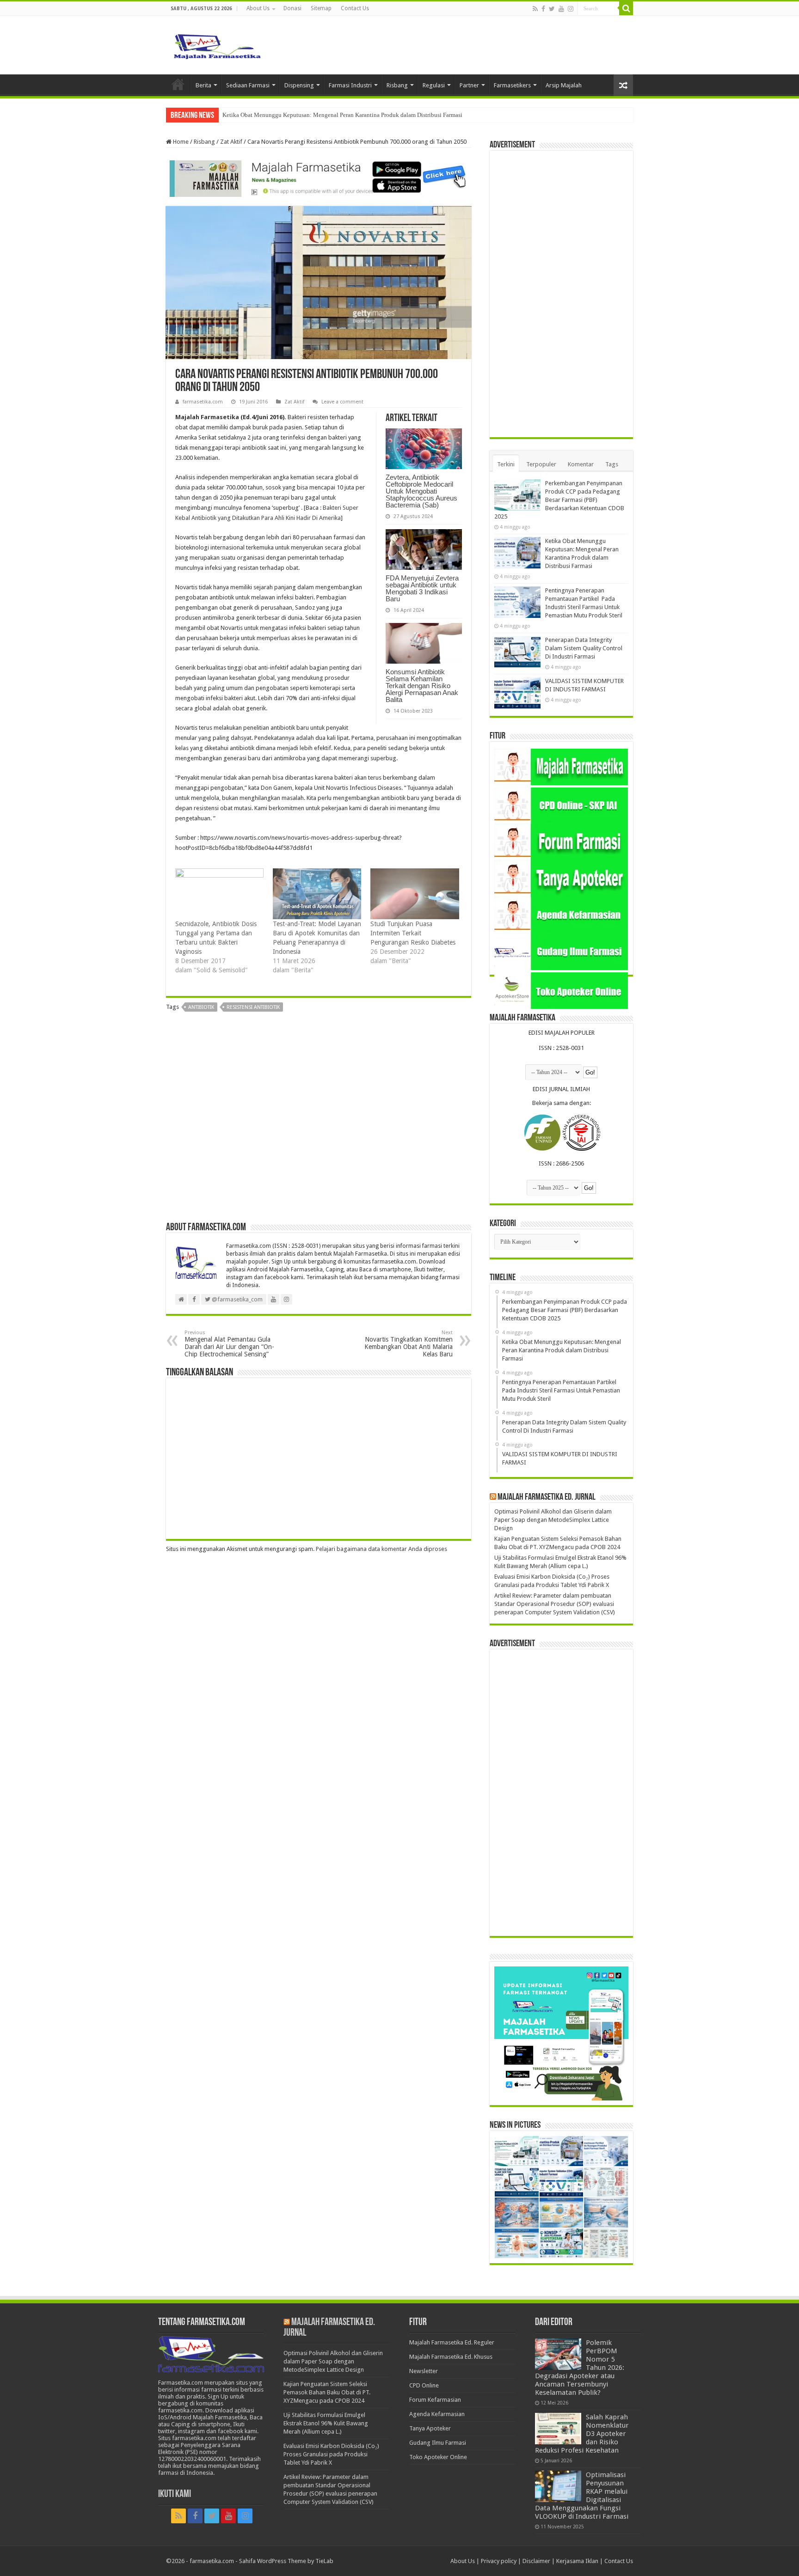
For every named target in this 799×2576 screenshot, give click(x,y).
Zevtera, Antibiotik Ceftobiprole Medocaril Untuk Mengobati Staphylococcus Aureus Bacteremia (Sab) (421, 491)
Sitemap (321, 8)
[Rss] (535, 9)
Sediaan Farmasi (248, 85)
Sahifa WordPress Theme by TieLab (286, 2561)
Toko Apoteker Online (438, 2457)
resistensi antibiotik (253, 1007)
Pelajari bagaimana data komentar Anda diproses (381, 1549)
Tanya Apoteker (430, 2428)
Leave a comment (342, 402)
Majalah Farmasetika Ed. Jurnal (547, 1497)
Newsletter (424, 2371)
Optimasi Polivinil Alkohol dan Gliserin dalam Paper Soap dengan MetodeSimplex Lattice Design (553, 1520)
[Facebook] (543, 9)
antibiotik (201, 1007)
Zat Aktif (231, 142)
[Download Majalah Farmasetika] (319, 177)
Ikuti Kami (175, 2494)
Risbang (397, 85)
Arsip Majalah (564, 85)
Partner (469, 85)
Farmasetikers (512, 85)
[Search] (626, 8)
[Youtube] (561, 9)
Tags (612, 464)
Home (178, 84)
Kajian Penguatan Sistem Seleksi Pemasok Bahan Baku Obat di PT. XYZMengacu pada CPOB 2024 (327, 2392)
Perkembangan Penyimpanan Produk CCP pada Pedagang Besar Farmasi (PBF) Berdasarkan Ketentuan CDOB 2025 (559, 500)
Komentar (581, 464)
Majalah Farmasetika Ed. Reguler (452, 2342)
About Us (258, 8)
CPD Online (424, 2385)
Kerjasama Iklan (577, 2561)
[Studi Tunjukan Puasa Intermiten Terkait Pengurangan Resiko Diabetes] (415, 894)
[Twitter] (552, 9)
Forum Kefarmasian (435, 2400)
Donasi (292, 8)
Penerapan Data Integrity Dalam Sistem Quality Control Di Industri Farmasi (584, 648)
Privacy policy (499, 2561)
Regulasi (434, 85)
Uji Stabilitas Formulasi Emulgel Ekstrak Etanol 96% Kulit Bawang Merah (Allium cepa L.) (326, 2423)
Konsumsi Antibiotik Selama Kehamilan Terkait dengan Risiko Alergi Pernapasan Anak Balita (422, 686)
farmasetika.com (203, 402)
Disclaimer (536, 2561)
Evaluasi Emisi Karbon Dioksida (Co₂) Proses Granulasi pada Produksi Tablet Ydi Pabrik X (331, 2454)
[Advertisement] (319, 1120)
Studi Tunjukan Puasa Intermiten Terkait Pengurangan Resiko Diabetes (413, 933)
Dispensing (299, 85)
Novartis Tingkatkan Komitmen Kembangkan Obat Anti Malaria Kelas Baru (409, 1344)
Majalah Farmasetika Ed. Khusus (451, 2357)
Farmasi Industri (350, 85)
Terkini (506, 464)
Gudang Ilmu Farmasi (438, 2443)
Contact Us (355, 8)
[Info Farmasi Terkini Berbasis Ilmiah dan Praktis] (217, 44)
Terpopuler (541, 464)
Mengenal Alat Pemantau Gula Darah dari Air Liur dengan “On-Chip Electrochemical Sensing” (229, 1344)
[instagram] (571, 9)
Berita (203, 85)
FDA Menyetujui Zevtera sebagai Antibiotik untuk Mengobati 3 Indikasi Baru (422, 588)
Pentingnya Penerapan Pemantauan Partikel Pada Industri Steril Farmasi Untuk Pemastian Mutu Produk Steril (359, 115)
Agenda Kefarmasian (437, 2414)
